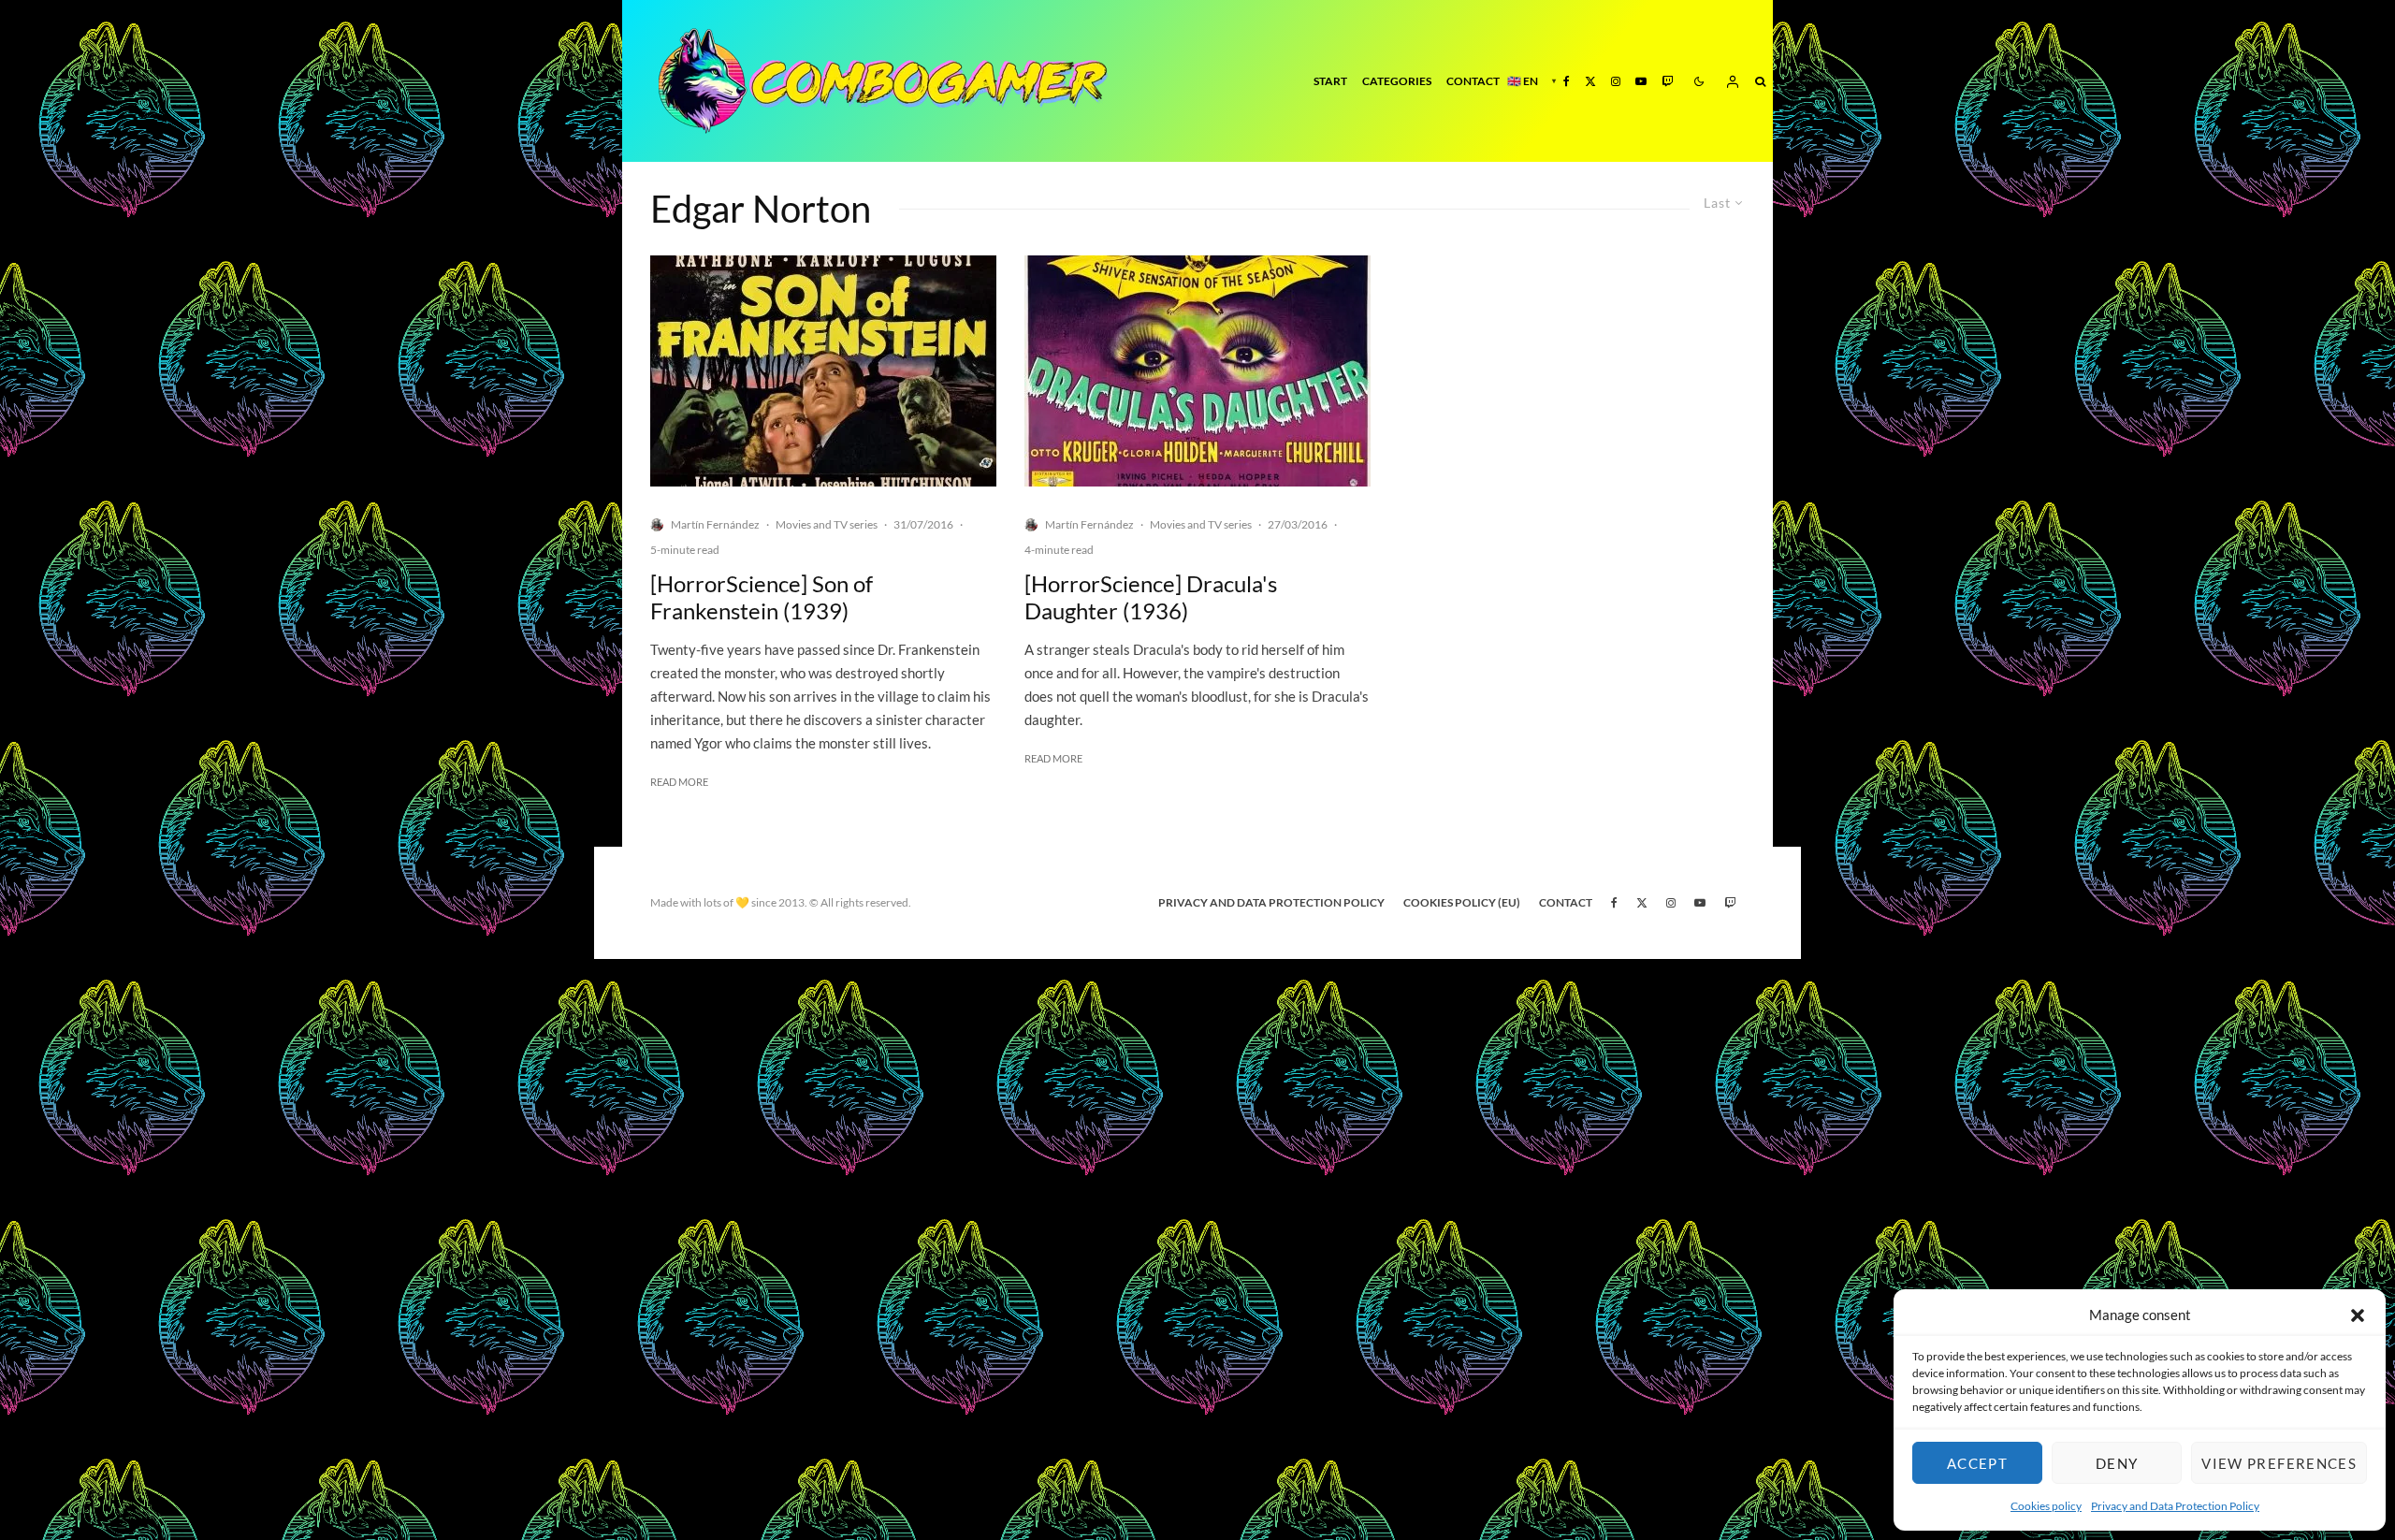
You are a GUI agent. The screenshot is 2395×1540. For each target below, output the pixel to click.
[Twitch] (1667, 81)
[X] (1590, 81)
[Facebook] (1567, 81)
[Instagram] (1616, 81)
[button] (2358, 1315)
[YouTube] (1641, 81)
